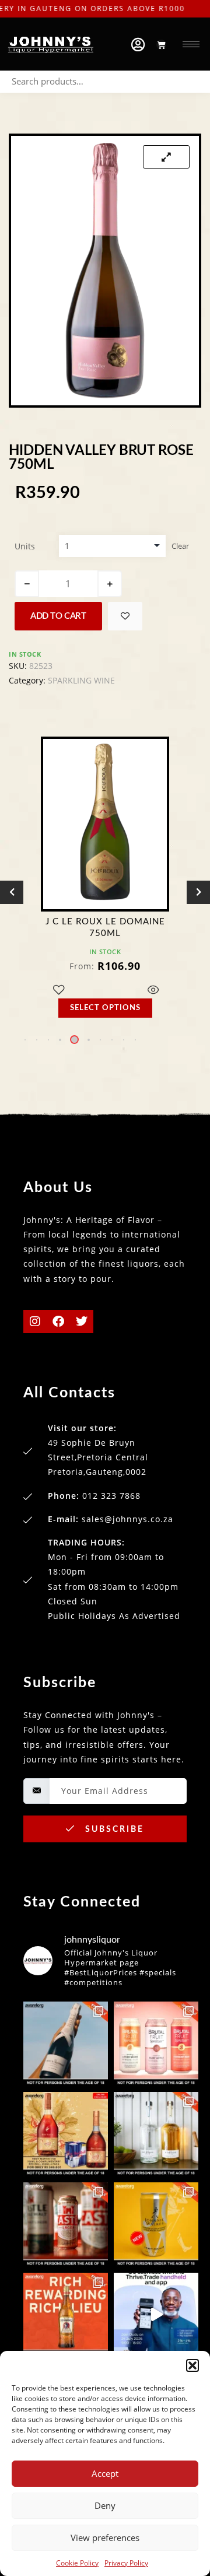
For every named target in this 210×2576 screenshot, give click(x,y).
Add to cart (58, 616)
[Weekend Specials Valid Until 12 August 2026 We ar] (156, 2044)
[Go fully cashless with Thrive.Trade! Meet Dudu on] (156, 2315)
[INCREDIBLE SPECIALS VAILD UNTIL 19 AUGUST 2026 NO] (156, 2134)
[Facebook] (58, 1322)
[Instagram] (35, 1322)
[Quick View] (153, 991)
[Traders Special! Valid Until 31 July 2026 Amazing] (66, 2315)
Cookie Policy (77, 2563)
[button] (192, 2365)
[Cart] (161, 45)
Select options (105, 1008)
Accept (105, 2473)
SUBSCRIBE (113, 1830)
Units (25, 546)
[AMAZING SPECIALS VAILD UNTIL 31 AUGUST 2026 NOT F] (66, 2044)
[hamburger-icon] (191, 44)
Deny (105, 2505)
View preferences (105, 2538)
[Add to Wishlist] (125, 616)
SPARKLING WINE (81, 680)
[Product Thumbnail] (166, 157)
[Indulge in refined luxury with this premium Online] (66, 2134)
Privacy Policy (126, 2563)
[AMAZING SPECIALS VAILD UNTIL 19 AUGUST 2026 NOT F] (156, 2225)
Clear (180, 546)
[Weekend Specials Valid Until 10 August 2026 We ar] (66, 2225)
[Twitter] (82, 1322)
